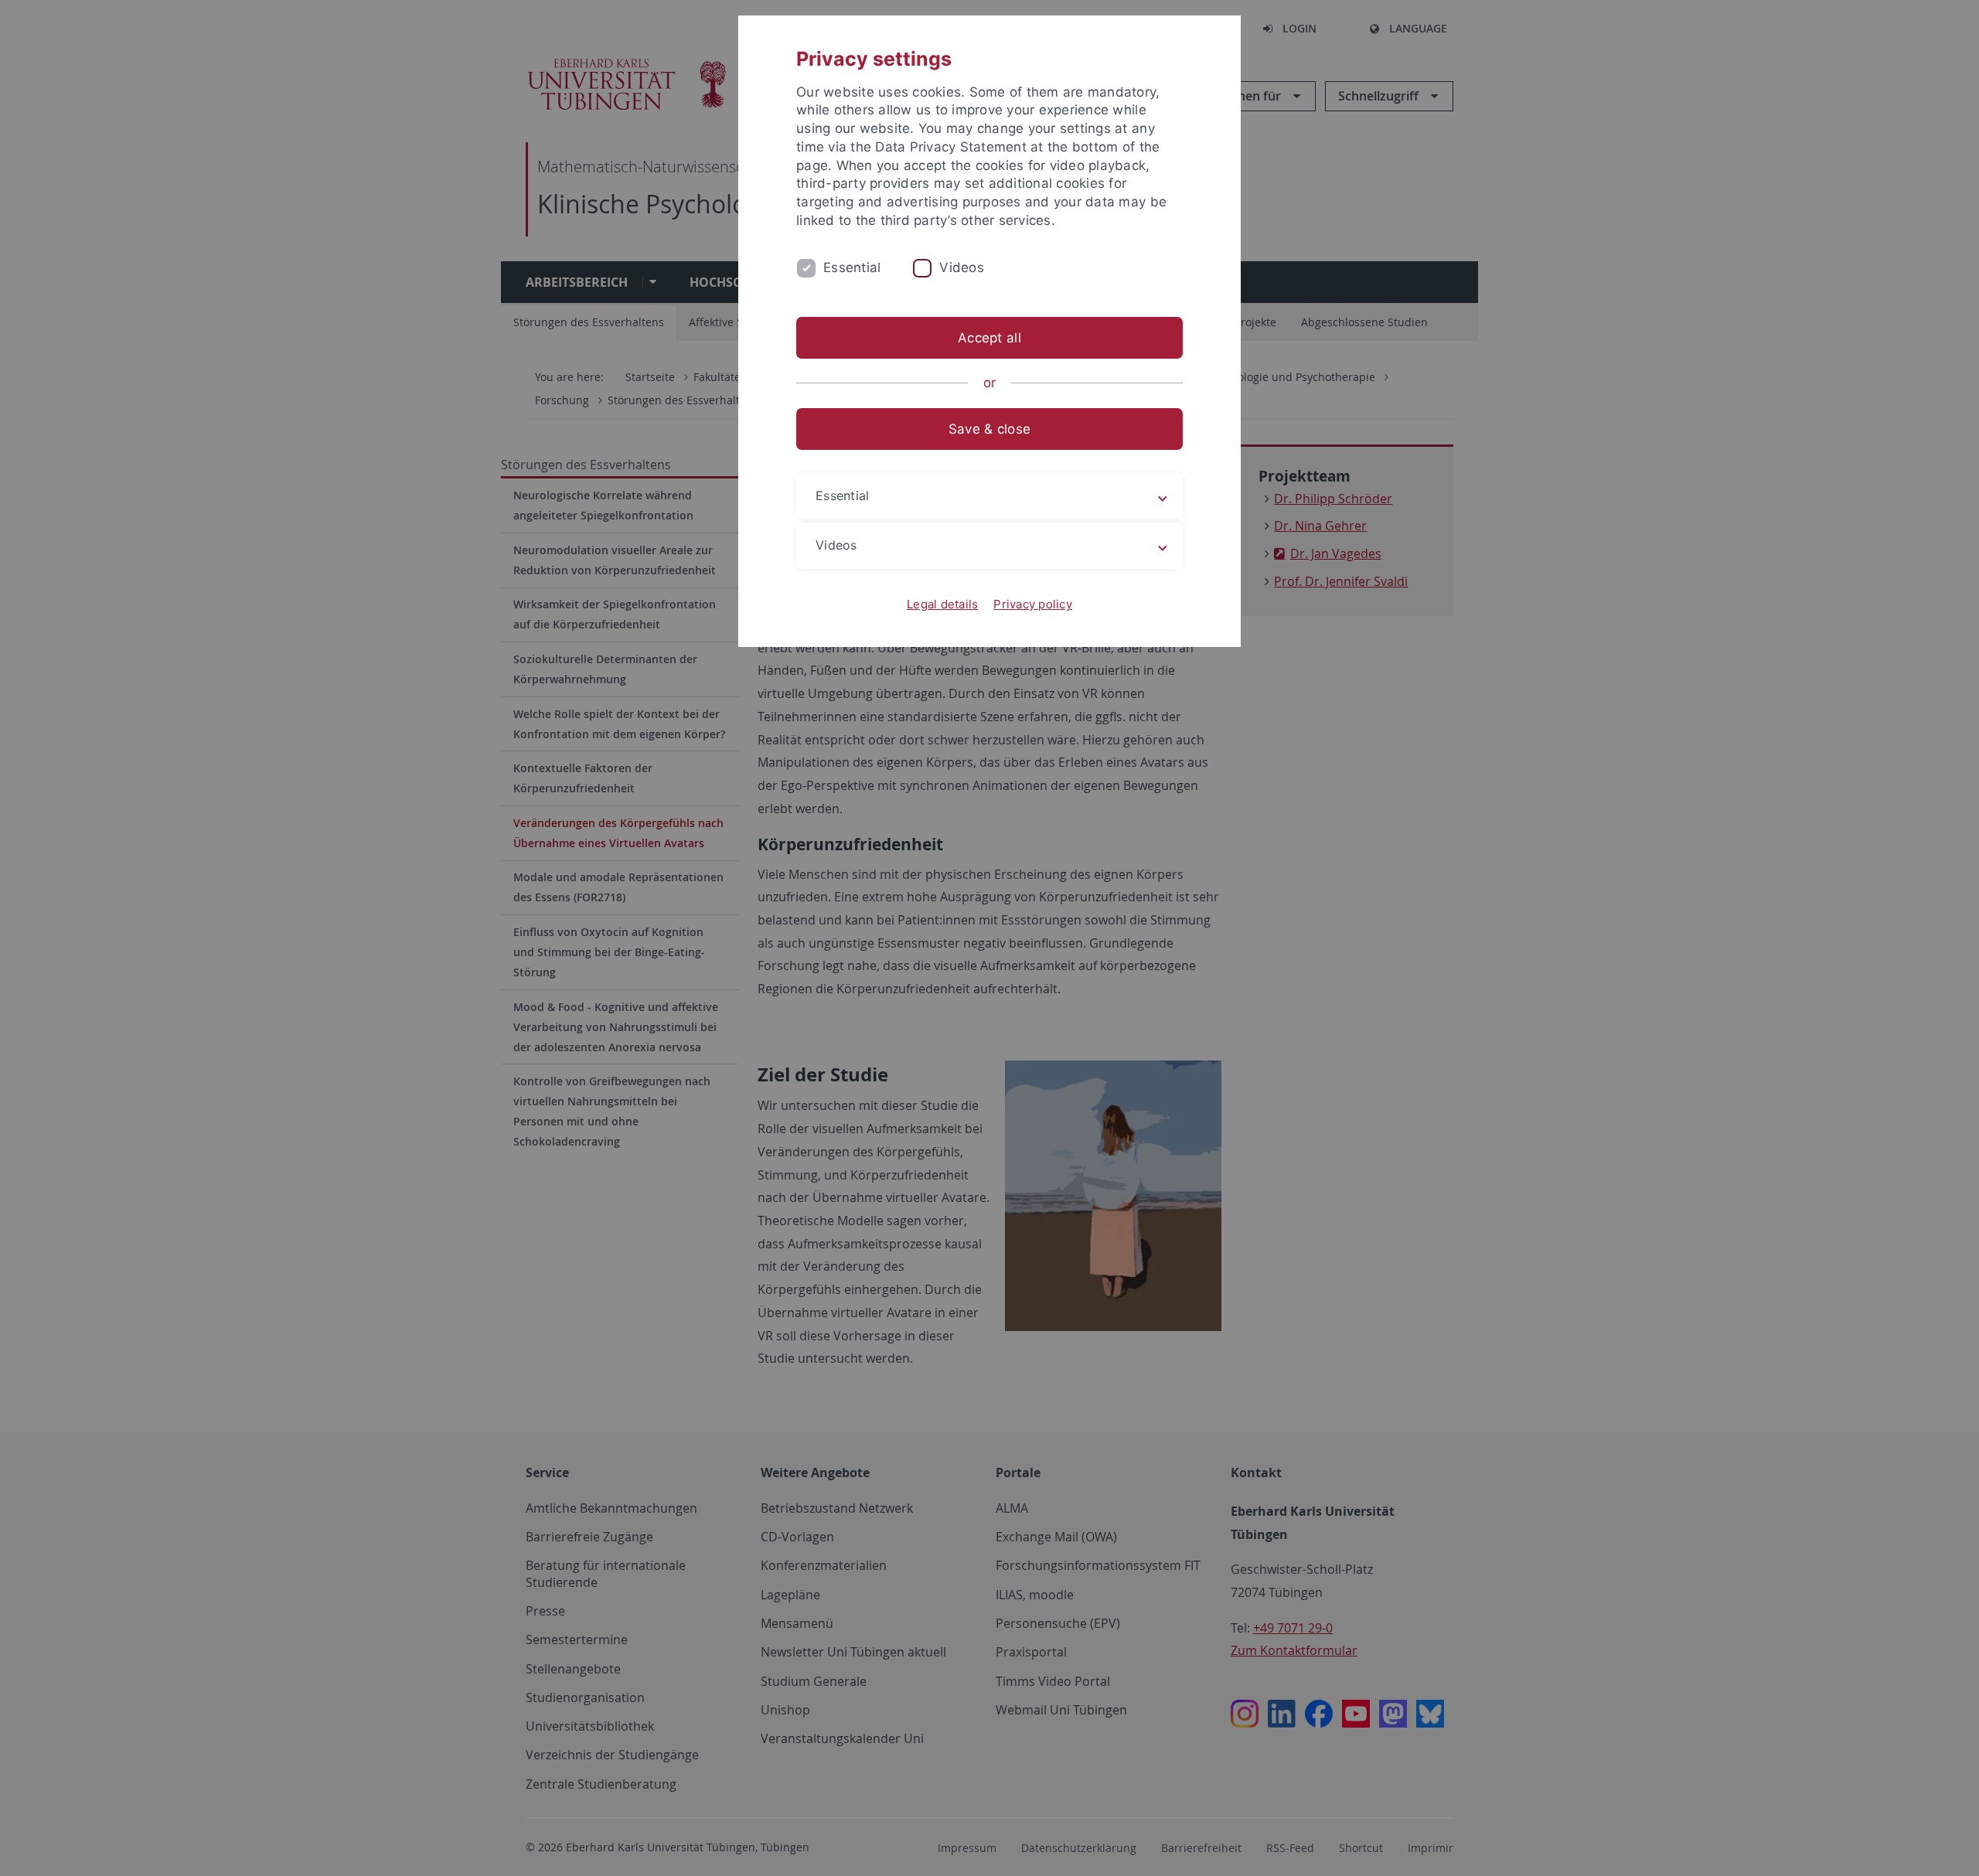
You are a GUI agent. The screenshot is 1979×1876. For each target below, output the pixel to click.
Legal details (942, 604)
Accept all (989, 338)
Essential (852, 267)
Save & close (989, 429)
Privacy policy (1033, 604)
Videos (962, 267)
